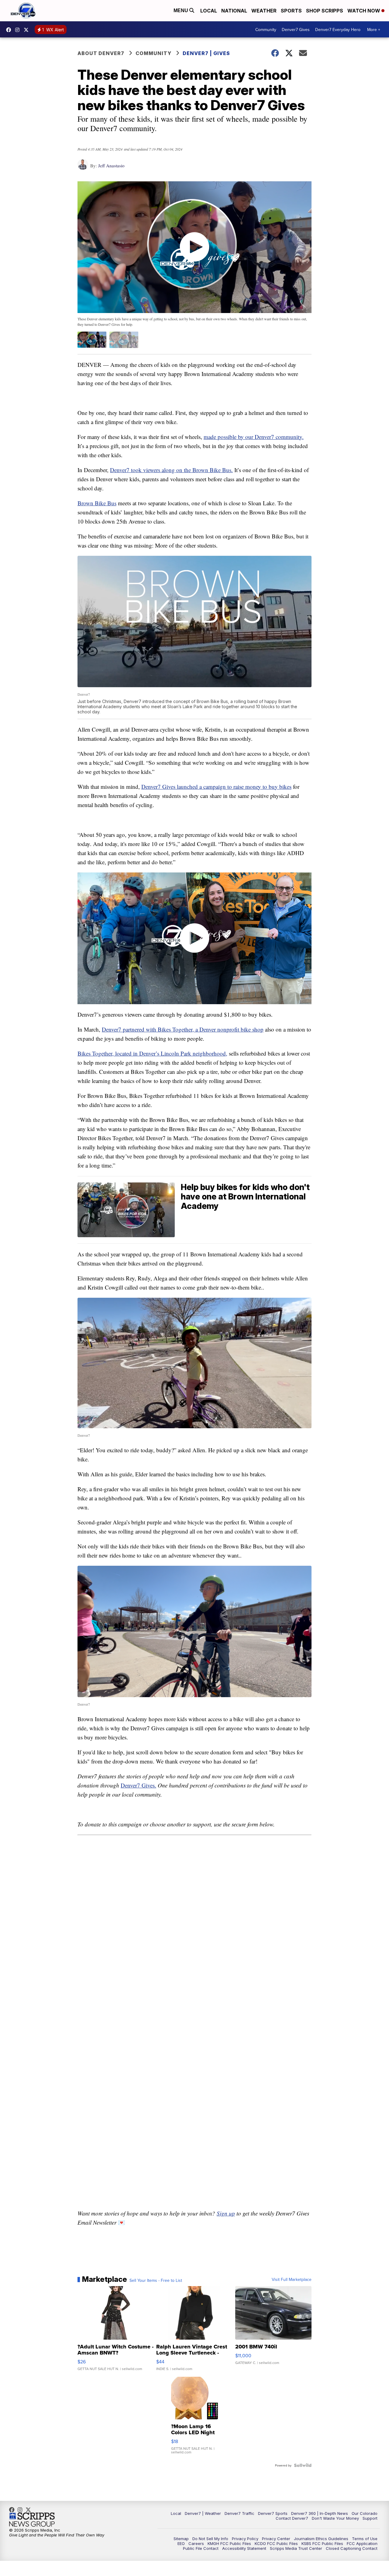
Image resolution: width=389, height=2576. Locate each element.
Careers (196, 2543)
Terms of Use (365, 2539)
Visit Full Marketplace (292, 2279)
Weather (264, 11)
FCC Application (362, 2543)
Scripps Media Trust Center (296, 2548)
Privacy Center (276, 2539)
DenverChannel (28, 30)
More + (374, 30)
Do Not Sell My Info (210, 2539)
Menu (181, 10)
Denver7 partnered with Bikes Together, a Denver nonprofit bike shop (183, 1029)
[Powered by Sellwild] (303, 2465)
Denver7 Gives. (138, 1785)
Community (266, 30)
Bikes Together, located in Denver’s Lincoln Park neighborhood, (152, 1053)
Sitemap (181, 2539)
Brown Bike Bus (97, 503)
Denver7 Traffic (239, 2513)
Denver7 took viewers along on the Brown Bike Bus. (171, 470)
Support (370, 2518)
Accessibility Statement (244, 2548)
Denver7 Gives (296, 30)
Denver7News (10, 30)
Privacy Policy (245, 2539)
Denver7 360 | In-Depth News (320, 2513)
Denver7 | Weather (203, 2513)
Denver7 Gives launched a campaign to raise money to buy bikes (216, 787)
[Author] (83, 167)
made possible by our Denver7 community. (254, 437)
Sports (291, 11)
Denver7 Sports (273, 2513)
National (234, 11)
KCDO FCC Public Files (276, 2543)
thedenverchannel (19, 30)
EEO (181, 2543)
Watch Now (364, 11)
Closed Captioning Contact (352, 2548)
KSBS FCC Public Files (322, 2543)
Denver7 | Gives (206, 53)
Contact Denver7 (292, 2518)
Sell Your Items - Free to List (156, 2280)
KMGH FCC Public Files (229, 2543)
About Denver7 (101, 53)
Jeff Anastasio (111, 165)
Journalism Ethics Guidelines (321, 2539)
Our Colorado (365, 2513)
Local (209, 11)
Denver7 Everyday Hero (338, 30)
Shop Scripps (325, 11)
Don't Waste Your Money (335, 2518)
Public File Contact (201, 2548)
